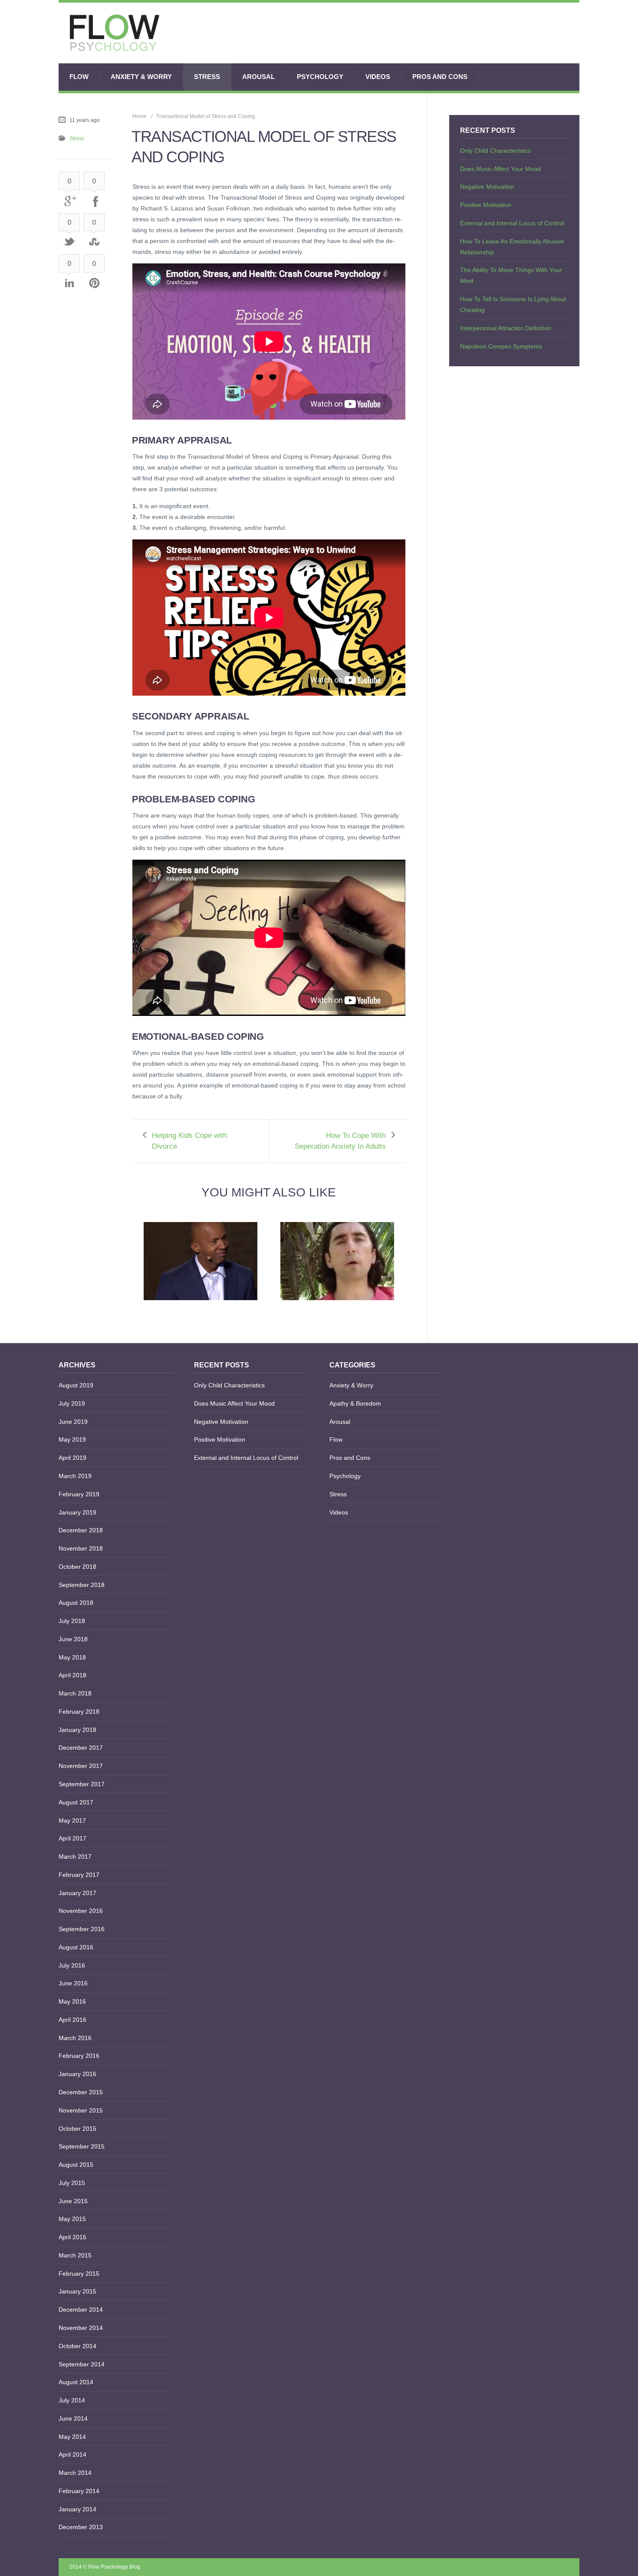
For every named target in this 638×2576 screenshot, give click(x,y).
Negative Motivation (487, 187)
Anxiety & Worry (141, 77)
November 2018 (81, 1548)
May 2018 (72, 1657)
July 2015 (72, 2183)
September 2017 (82, 1784)
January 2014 (77, 2509)
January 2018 (77, 1730)
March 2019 (75, 1476)
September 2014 (82, 2364)
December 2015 (81, 2092)
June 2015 (73, 2201)
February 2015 (79, 2274)
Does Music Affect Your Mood (500, 169)
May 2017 (72, 1820)
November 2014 (81, 2328)
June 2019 (73, 1422)
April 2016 (72, 2020)
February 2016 (79, 2056)
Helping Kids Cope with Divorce (189, 1141)
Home (140, 116)
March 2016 (75, 2038)
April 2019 (72, 1458)
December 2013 (81, 2527)
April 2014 (72, 2454)
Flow (79, 77)
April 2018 (72, 1675)
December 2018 (81, 1530)
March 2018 (75, 1693)
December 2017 (81, 1748)
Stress (207, 77)
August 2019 (76, 1385)
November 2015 (81, 2110)
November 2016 (81, 1911)
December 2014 (81, 2310)
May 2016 (72, 2001)
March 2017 (75, 1856)
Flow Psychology (108, 2567)
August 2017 (76, 1802)
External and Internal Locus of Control (512, 223)
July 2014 (72, 2400)
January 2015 (77, 2291)
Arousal (258, 77)
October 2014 (77, 2346)
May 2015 (72, 2219)
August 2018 (76, 1603)
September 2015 (82, 2146)
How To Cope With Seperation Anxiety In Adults (340, 1141)
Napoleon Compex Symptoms (501, 346)
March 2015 (75, 2255)
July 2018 (72, 1621)
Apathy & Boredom (355, 1403)
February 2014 (79, 2491)
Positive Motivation (486, 205)
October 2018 (77, 1567)
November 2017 (81, 1766)
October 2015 (77, 2129)
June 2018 (73, 1639)
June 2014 (73, 2418)
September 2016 (82, 1929)
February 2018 (79, 1712)
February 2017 (79, 1875)
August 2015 (76, 2165)
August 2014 (76, 2382)
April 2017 (72, 1838)
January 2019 (77, 1512)
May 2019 (72, 1439)
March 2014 (75, 2473)
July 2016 (72, 1965)
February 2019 (79, 1494)
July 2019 (72, 1403)
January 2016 (77, 2074)
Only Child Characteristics (495, 151)
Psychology (320, 77)
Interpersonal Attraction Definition (506, 328)
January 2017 (77, 1893)
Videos (378, 77)
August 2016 (76, 1947)
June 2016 (73, 1983)
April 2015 (72, 2237)
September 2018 (82, 1585)
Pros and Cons (440, 77)
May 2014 (72, 2437)
